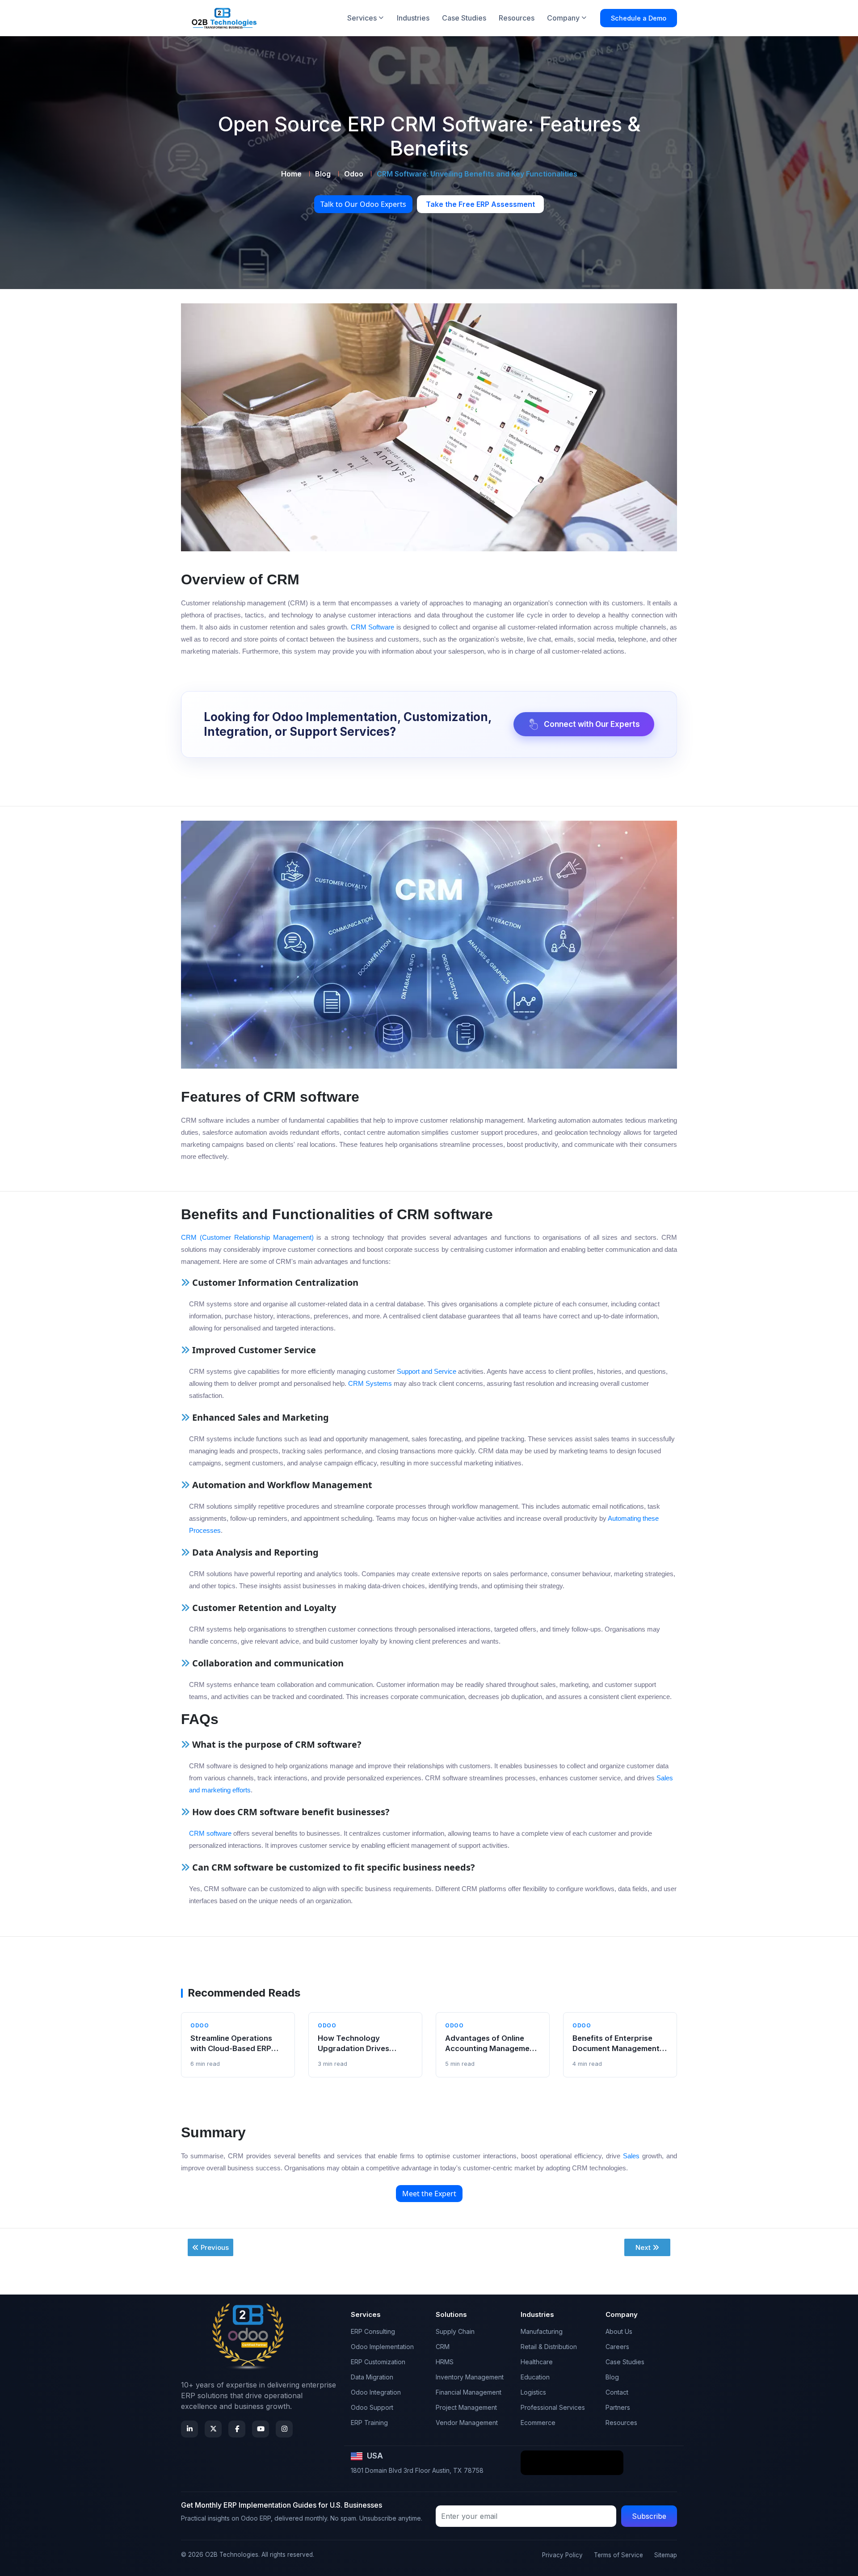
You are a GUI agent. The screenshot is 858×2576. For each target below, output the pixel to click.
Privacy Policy (562, 2555)
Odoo (354, 174)
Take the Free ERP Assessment (480, 204)
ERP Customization (378, 2362)
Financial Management (469, 2392)
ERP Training (369, 2423)
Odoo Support (372, 2407)
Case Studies (464, 18)
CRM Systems (370, 1383)
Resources (517, 18)
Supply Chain (455, 2331)
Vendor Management (467, 2423)
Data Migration (372, 2377)
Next (643, 2247)
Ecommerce (538, 2423)
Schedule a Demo (639, 18)
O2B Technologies (232, 2555)
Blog (323, 174)
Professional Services (553, 2407)
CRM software (210, 1833)
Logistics (533, 2392)
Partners (618, 2407)
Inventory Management (470, 2377)
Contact (617, 2392)
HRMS (445, 2362)
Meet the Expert (429, 2194)
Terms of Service (618, 2555)
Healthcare (537, 2362)
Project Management (466, 2407)
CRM (443, 2347)
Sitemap (666, 2555)
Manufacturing (542, 2331)
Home (291, 174)
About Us (619, 2331)
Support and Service (427, 1371)
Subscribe (649, 2516)
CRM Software (372, 627)
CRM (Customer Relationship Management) (247, 1237)
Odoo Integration (376, 2392)
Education (535, 2377)
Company (563, 18)
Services (362, 18)
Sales (631, 2156)
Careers (617, 2347)
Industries (413, 18)
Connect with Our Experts (592, 724)
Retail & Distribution (549, 2347)
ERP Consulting (373, 2331)
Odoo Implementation (382, 2347)
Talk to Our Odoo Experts (363, 204)
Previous (215, 2247)
